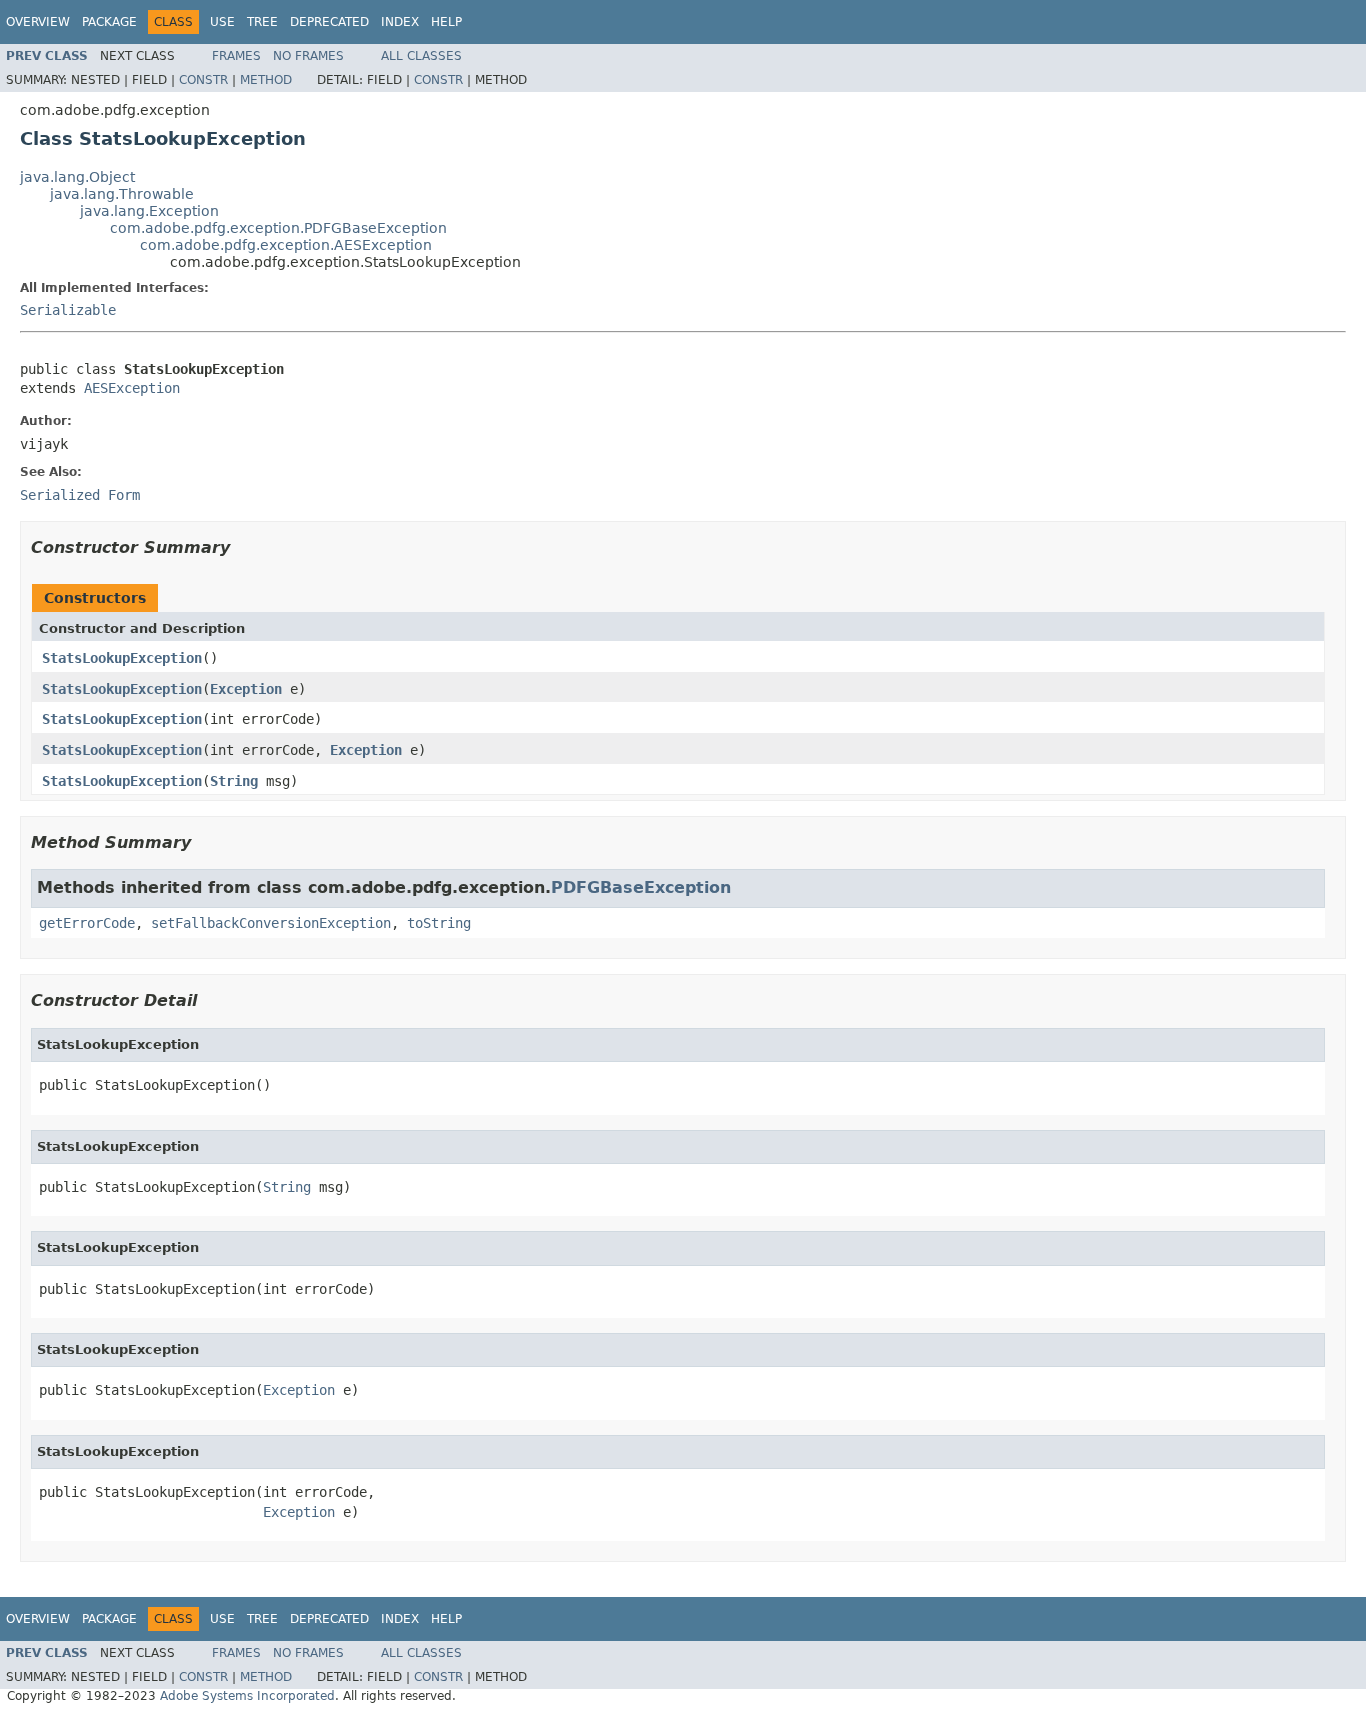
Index (400, 22)
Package (109, 22)
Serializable (68, 310)
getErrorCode (87, 923)
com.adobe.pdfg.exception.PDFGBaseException (278, 228)
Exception (246, 689)
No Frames (308, 56)
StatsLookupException (122, 658)
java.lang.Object (77, 177)
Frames (236, 56)
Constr (203, 80)
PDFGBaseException (641, 887)
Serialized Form (80, 495)
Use (222, 22)
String (234, 781)
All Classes (421, 56)
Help (446, 22)
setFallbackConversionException (271, 923)
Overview (38, 22)
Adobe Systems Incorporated (247, 1696)
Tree (262, 22)
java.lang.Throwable (122, 194)
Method (266, 80)
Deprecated (329, 22)
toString (439, 923)
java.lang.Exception (149, 211)
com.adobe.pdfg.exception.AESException (286, 245)
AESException (132, 388)
